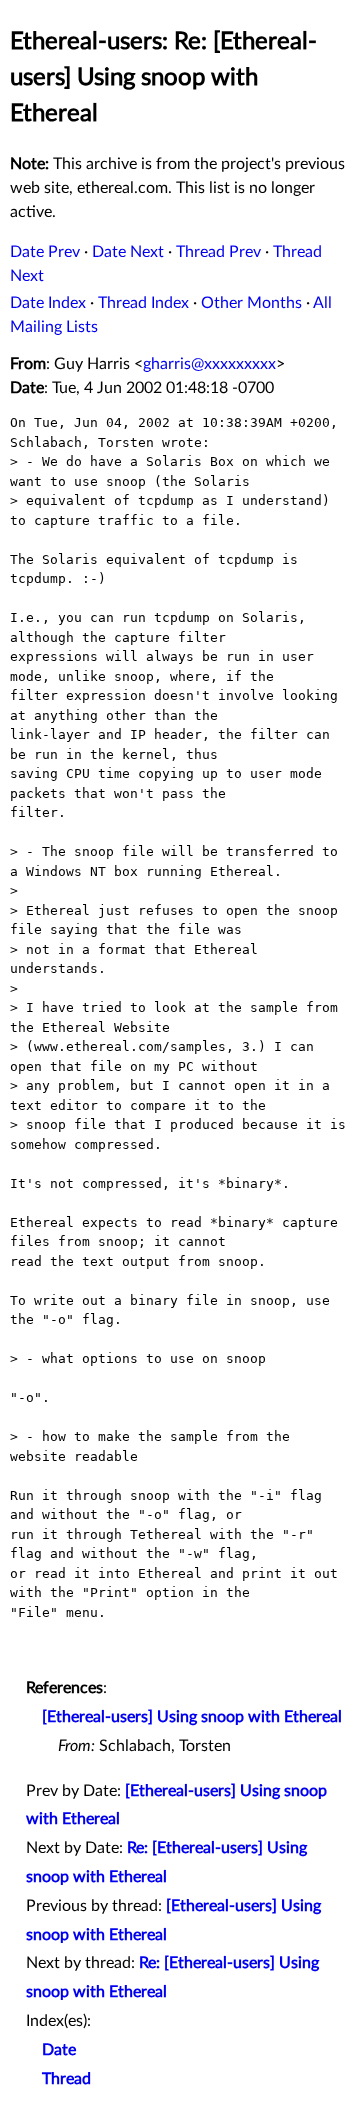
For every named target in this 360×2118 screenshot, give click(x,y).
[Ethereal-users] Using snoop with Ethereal (192, 1717)
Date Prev (45, 252)
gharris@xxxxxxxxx (209, 364)
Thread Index (143, 303)
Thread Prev (218, 252)
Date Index (48, 303)
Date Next (128, 252)
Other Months (251, 303)
